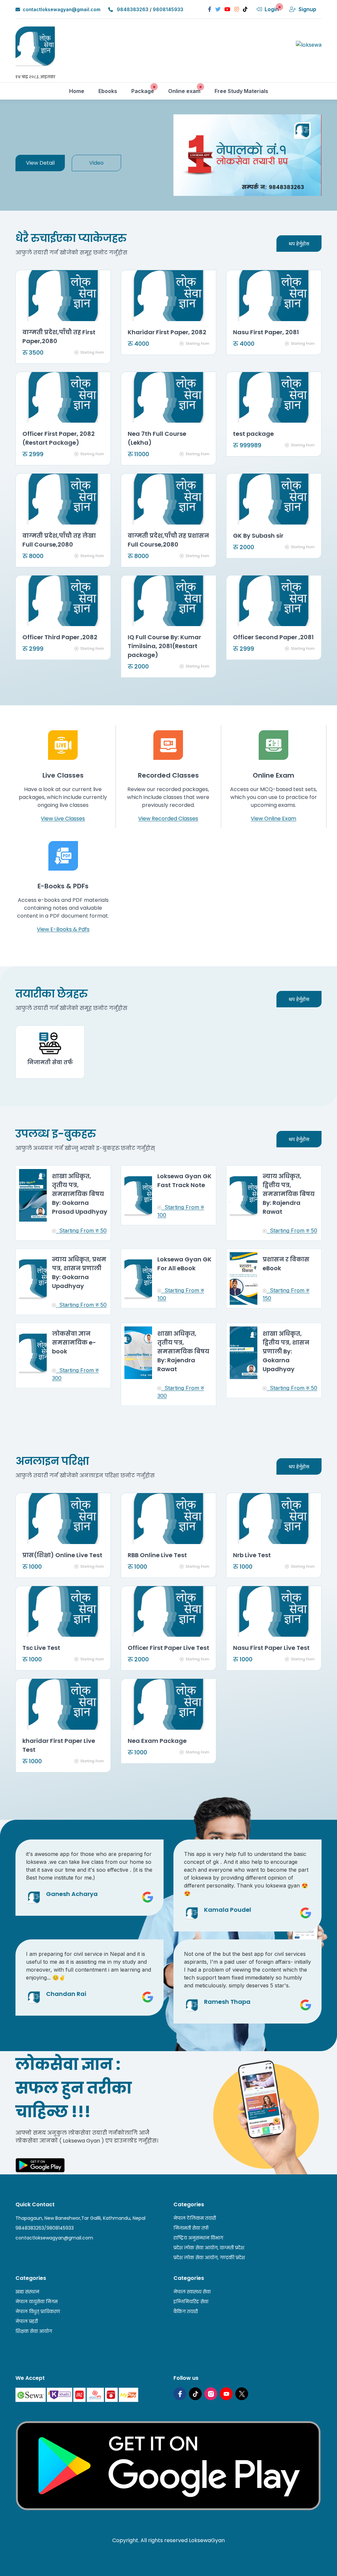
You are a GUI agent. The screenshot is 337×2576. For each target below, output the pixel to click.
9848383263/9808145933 (45, 2228)
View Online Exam (273, 819)
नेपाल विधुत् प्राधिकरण (38, 2311)
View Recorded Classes (168, 819)
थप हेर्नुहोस (299, 244)
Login (272, 9)
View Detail (40, 163)
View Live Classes (63, 819)
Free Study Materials (244, 91)
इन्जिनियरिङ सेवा (191, 2302)
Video (96, 163)
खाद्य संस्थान (27, 2292)
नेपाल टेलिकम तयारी (195, 2218)
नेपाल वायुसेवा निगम (37, 2302)
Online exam (187, 91)
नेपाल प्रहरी (27, 2321)
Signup (307, 9)
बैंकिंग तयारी (186, 2311)
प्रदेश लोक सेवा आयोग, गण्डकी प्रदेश (209, 2258)
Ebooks (110, 91)
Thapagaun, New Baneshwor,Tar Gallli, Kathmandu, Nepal (80, 2218)
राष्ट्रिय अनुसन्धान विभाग (198, 2238)
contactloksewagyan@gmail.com (62, 9)
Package (145, 91)
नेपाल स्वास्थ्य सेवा (192, 2292)
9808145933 (168, 9)
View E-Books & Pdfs (63, 929)
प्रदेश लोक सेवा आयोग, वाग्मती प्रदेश (209, 2248)
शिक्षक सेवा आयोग (34, 2331)
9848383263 (133, 9)
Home (79, 91)
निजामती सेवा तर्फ (191, 2228)
